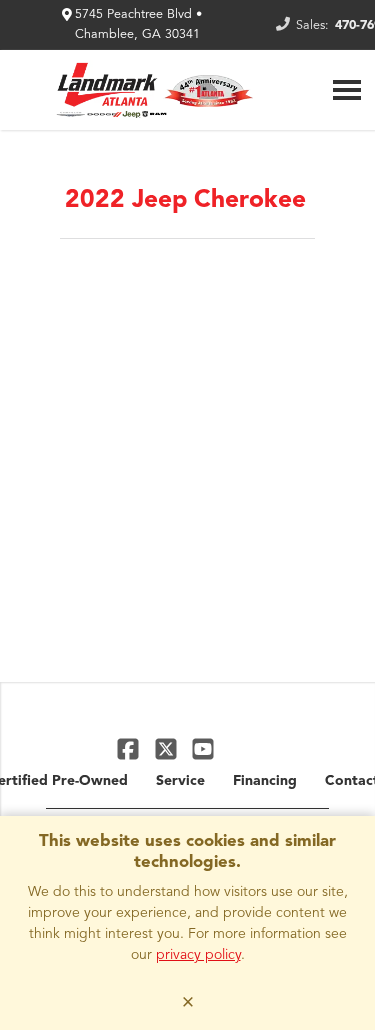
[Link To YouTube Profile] (203, 748)
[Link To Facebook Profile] (130, 748)
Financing (265, 781)
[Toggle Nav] (347, 89)
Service (180, 781)
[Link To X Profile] (167, 748)
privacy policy (198, 955)
